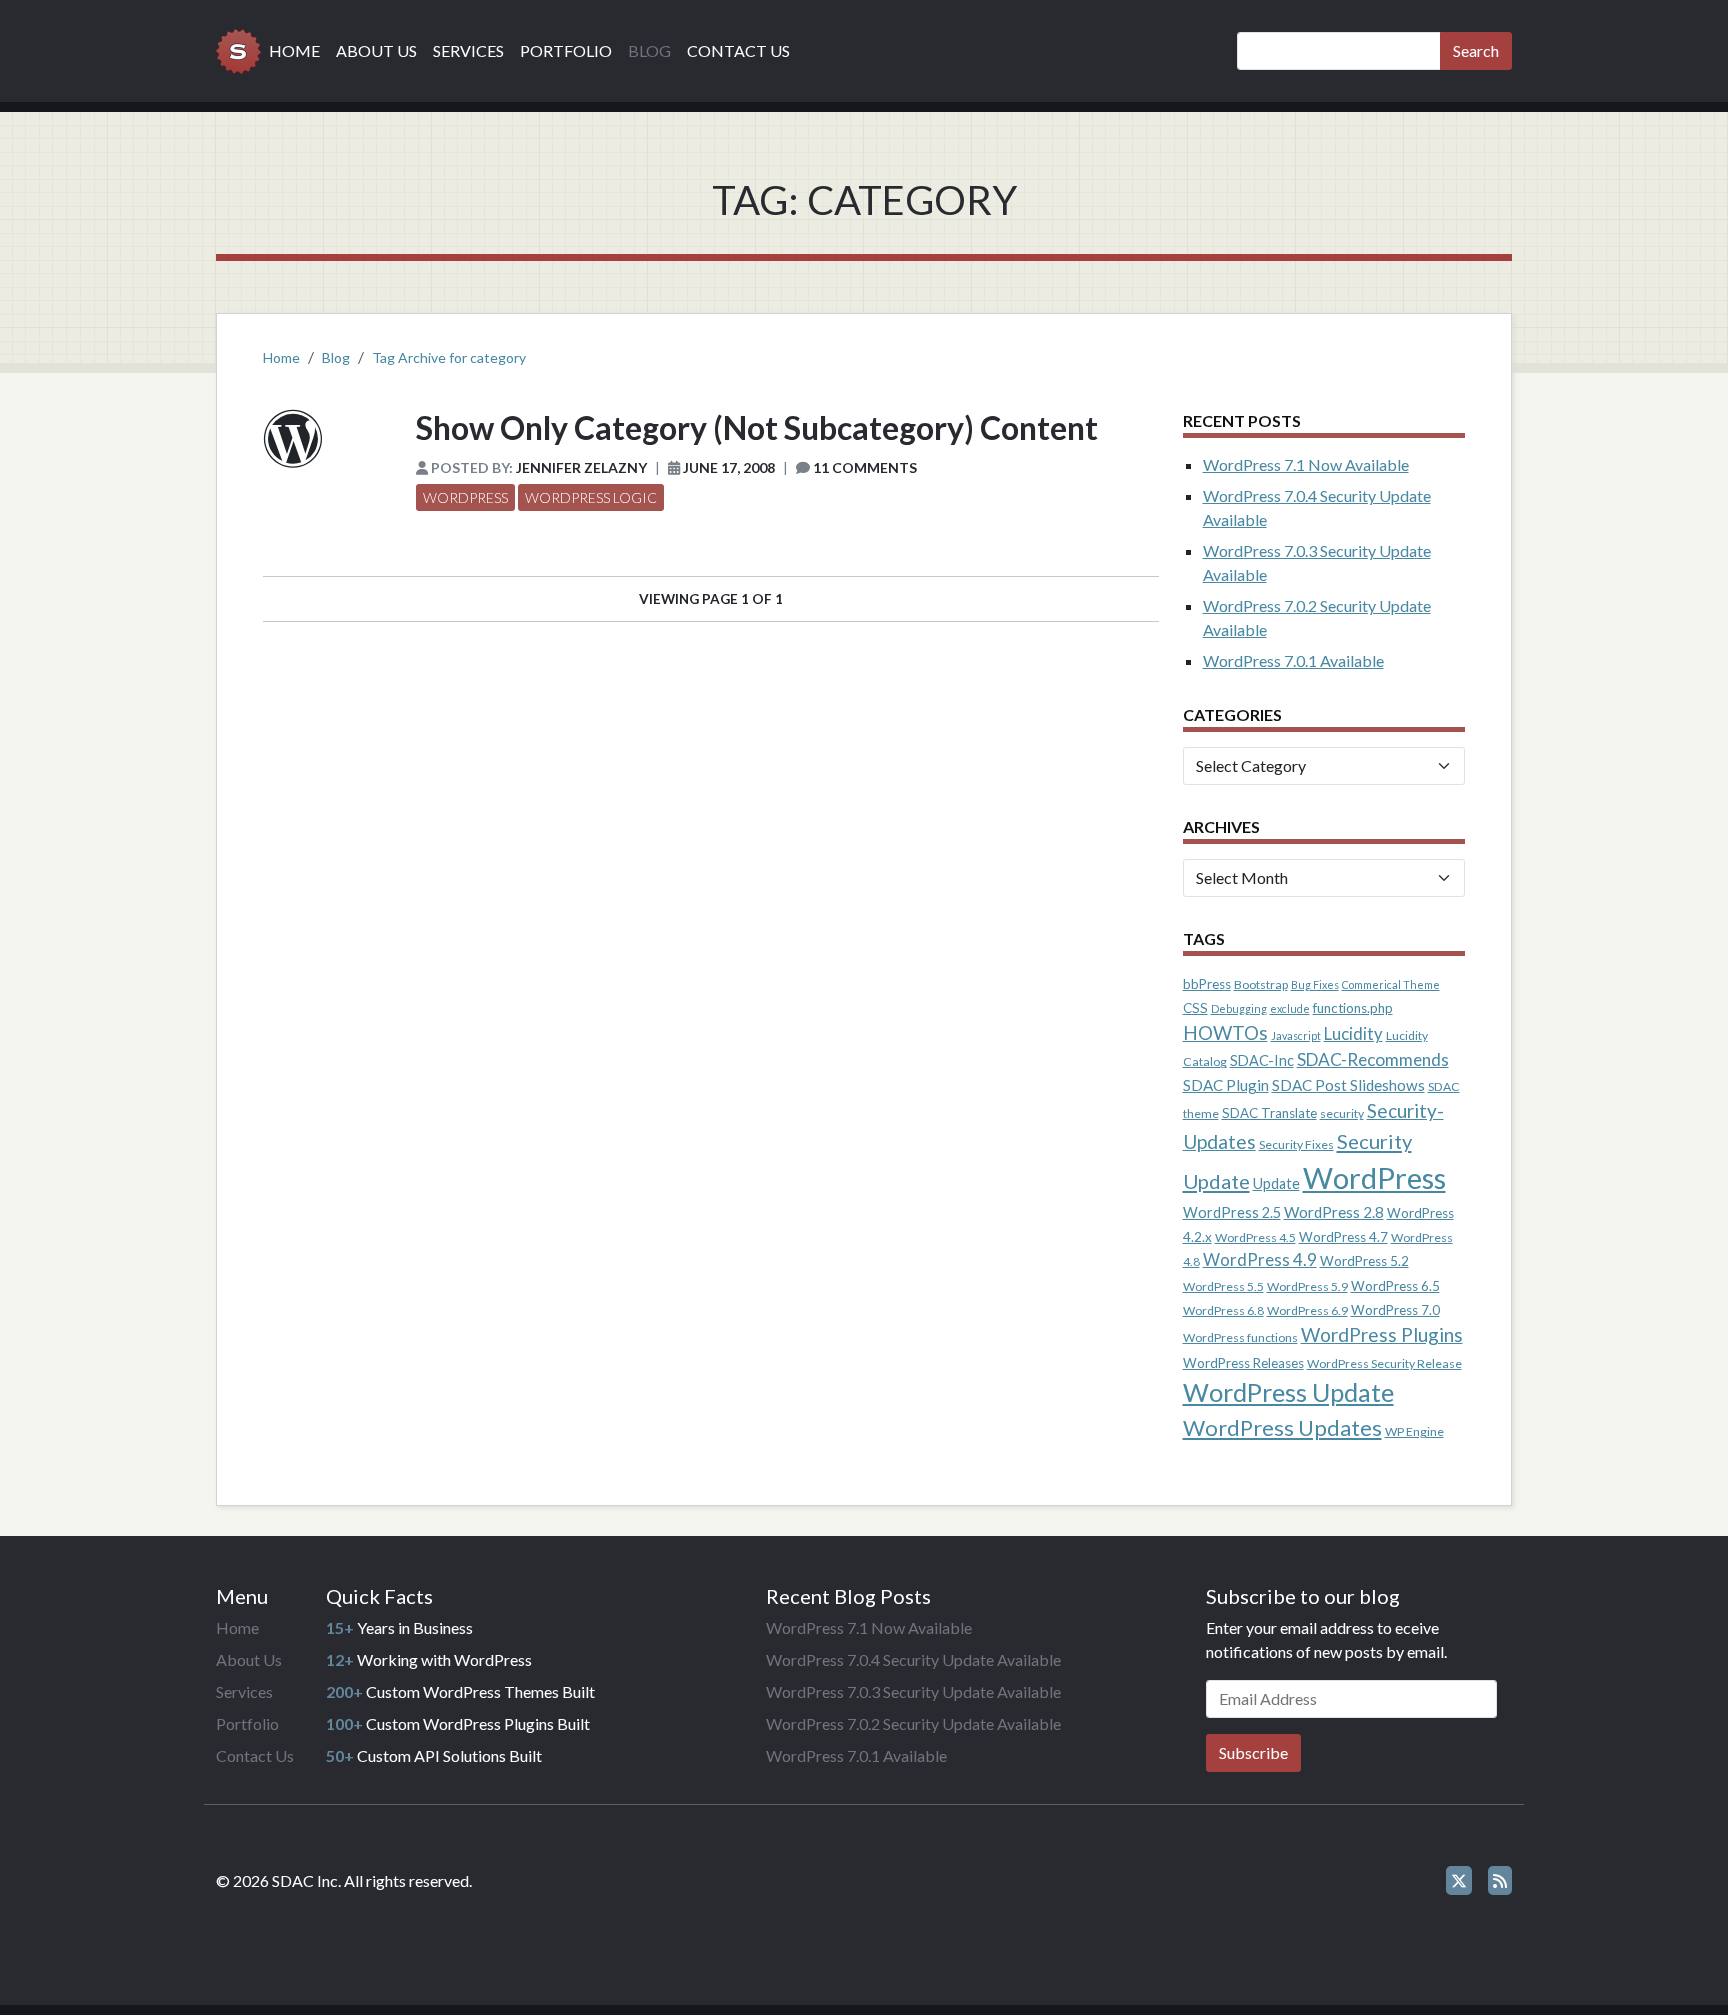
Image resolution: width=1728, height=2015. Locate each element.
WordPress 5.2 (1364, 1261)
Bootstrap (1261, 984)
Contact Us (738, 50)
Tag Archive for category (449, 357)
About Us (376, 50)
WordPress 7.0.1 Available (1293, 660)
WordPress (465, 497)
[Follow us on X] (1459, 1880)
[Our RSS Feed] (1500, 1880)
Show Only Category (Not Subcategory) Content (757, 427)
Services (468, 50)
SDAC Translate (1269, 1113)
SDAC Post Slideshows (1348, 1085)
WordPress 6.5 (1395, 1286)
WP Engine (1414, 1431)
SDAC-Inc (1262, 1060)
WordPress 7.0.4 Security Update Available (913, 1659)
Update (1276, 1183)
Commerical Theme (1391, 984)
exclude (1290, 1008)
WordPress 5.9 (1307, 1286)
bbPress (1207, 984)
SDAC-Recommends (1373, 1059)
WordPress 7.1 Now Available (1306, 464)
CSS (1195, 1008)
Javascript (1296, 1035)
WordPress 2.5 (1232, 1212)
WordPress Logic (591, 497)
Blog (649, 50)
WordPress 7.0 (1395, 1310)
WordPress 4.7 (1343, 1237)
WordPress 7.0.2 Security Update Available (913, 1723)
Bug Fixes (1315, 984)
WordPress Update (1288, 1392)
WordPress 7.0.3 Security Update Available (913, 1691)
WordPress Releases (1243, 1363)
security (1342, 1113)
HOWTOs (1225, 1032)
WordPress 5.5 (1223, 1286)
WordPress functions (1240, 1337)
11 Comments (865, 467)
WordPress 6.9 (1307, 1310)
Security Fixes (1296, 1144)
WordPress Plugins (1382, 1334)
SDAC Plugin (1226, 1085)
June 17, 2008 (729, 467)
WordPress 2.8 (1334, 1212)
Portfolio (566, 50)
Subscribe (1253, 1752)
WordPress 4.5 (1255, 1237)
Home (294, 50)
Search (1476, 50)
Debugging (1239, 1008)
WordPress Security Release (1384, 1363)
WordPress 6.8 (1223, 1310)
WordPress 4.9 (1260, 1260)
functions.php (1353, 1008)
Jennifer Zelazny (581, 467)
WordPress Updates (1282, 1427)
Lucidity (1353, 1034)
